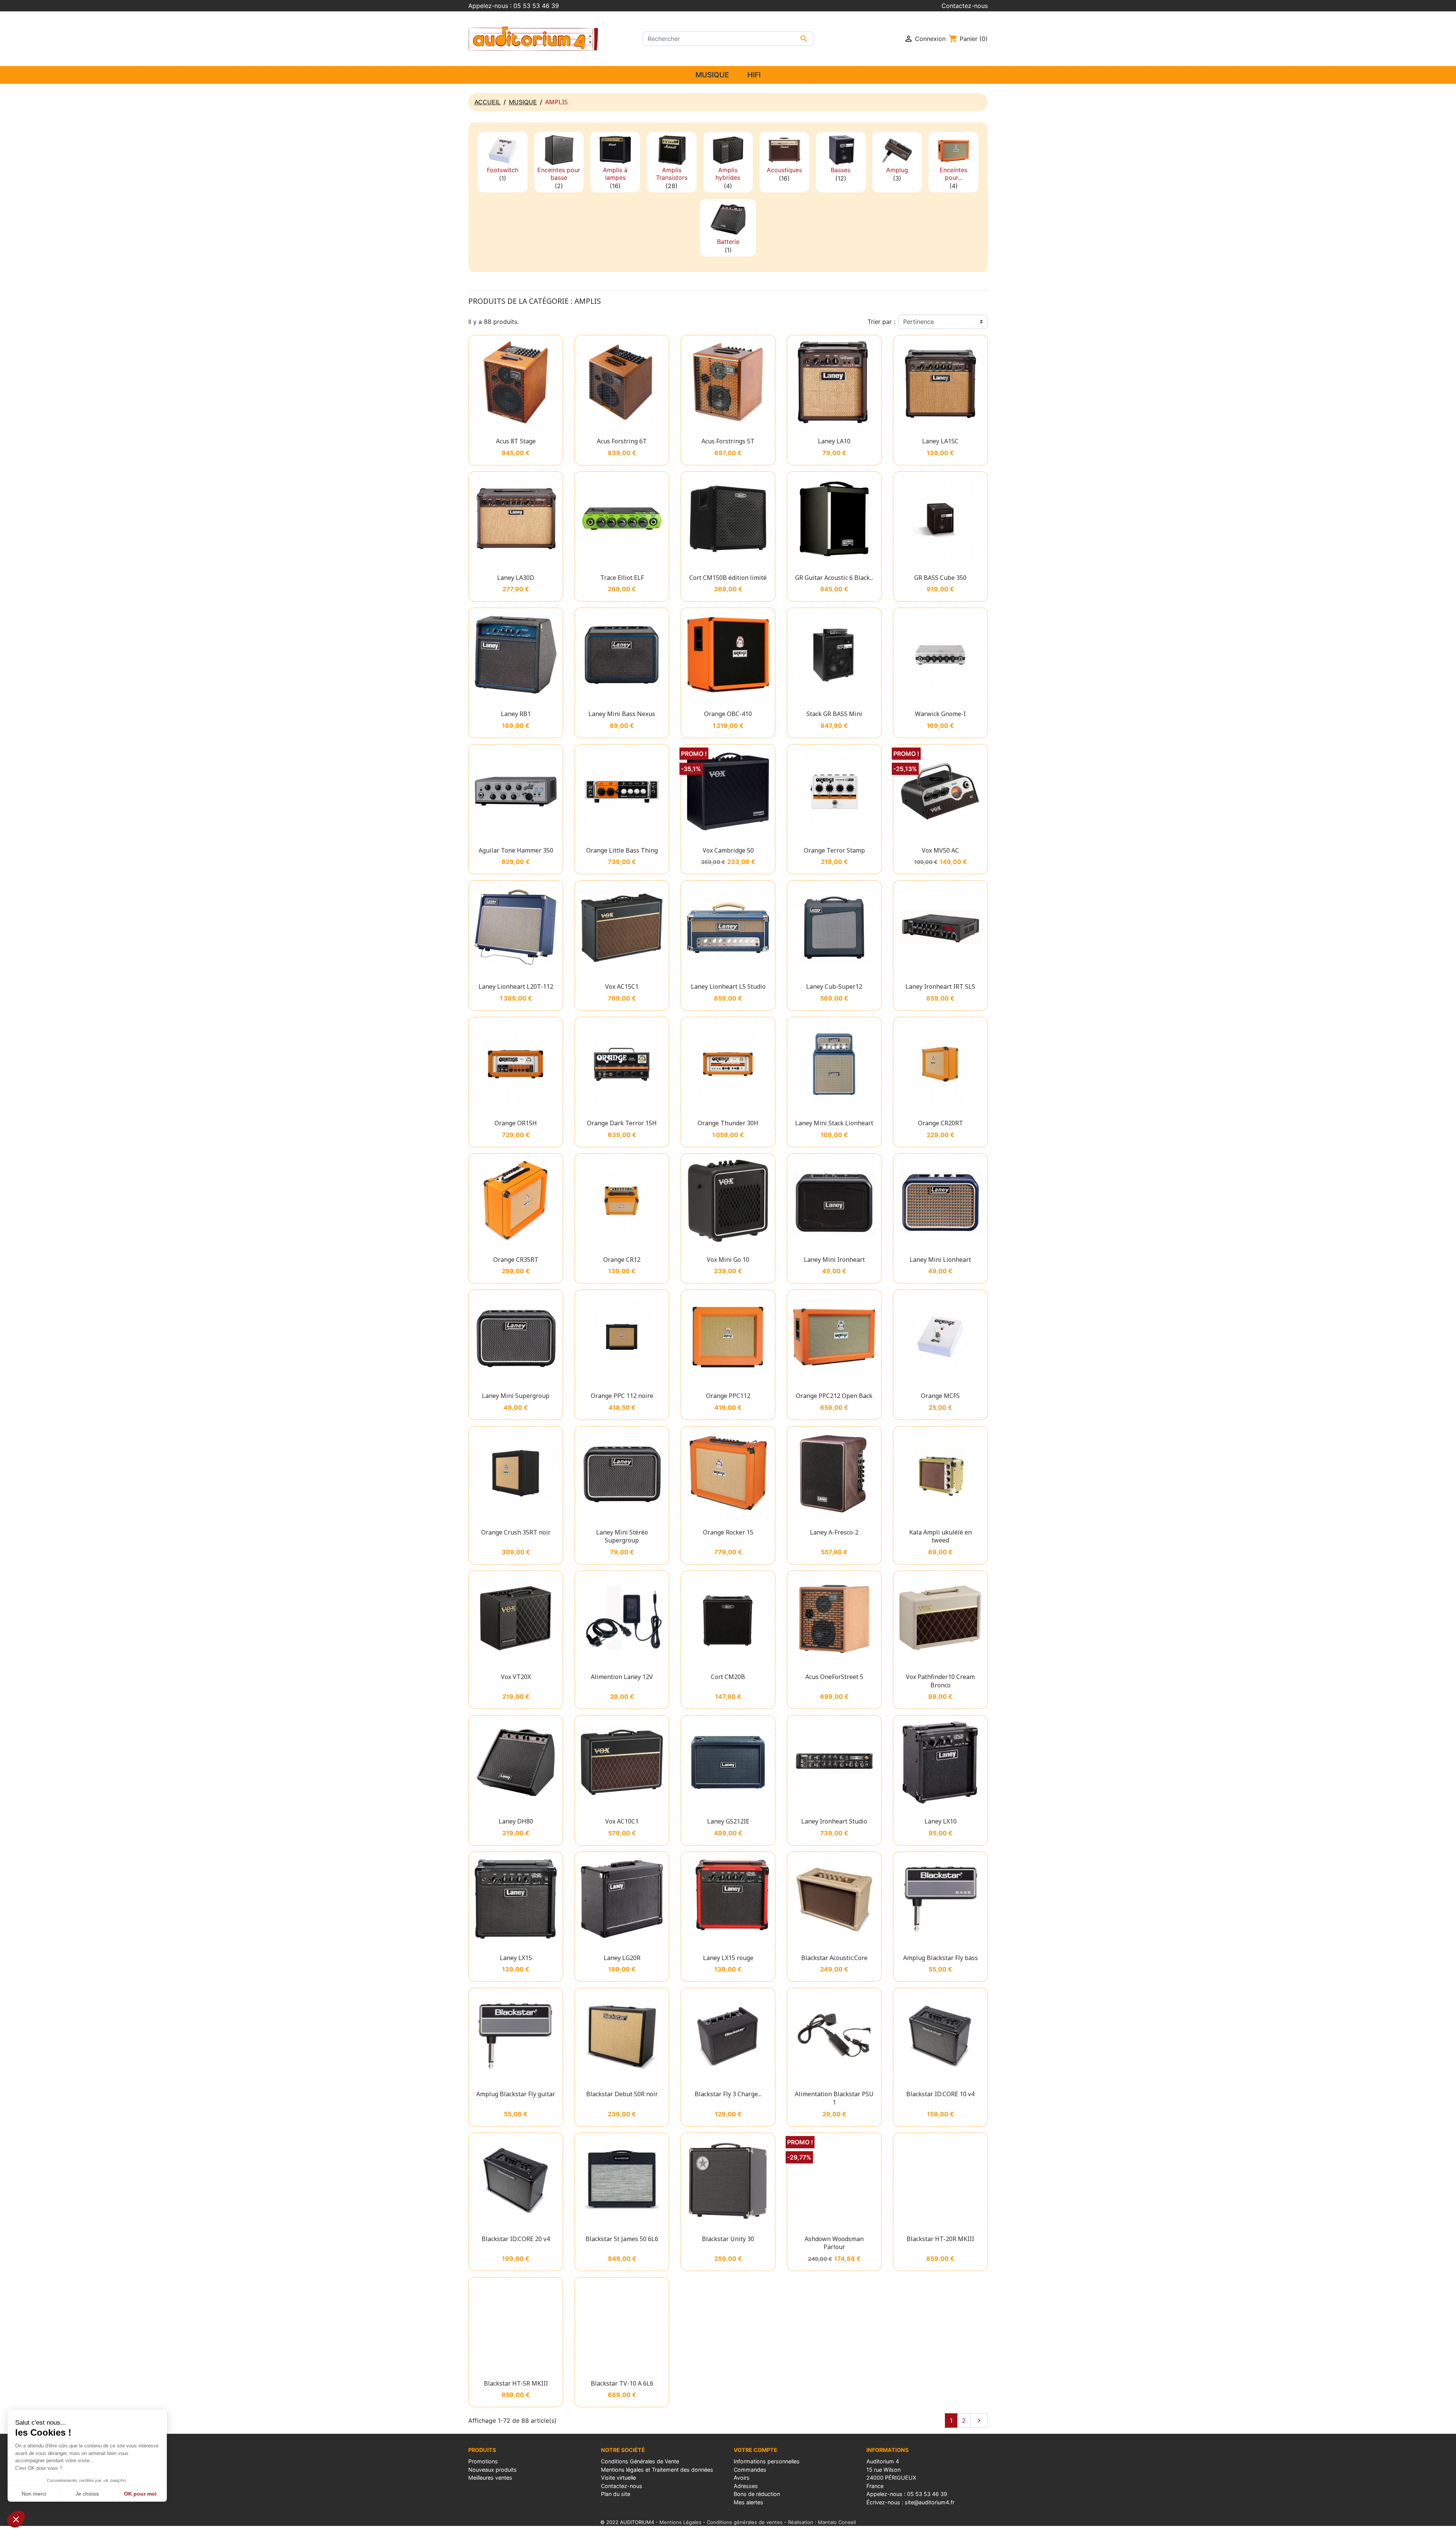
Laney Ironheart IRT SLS (940, 986)
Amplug (897, 170)
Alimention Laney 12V (622, 1677)
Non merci (34, 2494)
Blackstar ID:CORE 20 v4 (516, 2239)
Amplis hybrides (728, 174)
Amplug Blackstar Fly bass (941, 1958)
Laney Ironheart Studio (834, 1821)
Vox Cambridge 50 (728, 850)
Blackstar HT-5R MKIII (516, 2383)
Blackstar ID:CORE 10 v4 (940, 2094)
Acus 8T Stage (516, 441)
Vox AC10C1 (622, 1821)
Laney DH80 (516, 1821)
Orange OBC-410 (728, 714)
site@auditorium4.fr (930, 2502)
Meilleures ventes (490, 2478)
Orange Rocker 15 (728, 1532)
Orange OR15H (516, 1123)
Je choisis (87, 2494)
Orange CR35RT (516, 1260)
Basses (841, 170)
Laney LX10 (941, 1821)
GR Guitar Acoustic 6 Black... (834, 578)
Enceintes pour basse (559, 174)
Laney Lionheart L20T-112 (516, 986)
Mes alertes (748, 2502)
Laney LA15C (940, 441)
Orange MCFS (940, 1396)
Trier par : (881, 322)
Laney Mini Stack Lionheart (834, 1123)
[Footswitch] (503, 150)
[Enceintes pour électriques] (953, 150)
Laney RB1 (516, 714)
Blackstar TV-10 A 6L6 (622, 2383)
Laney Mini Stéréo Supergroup (622, 1536)
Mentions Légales (680, 2522)
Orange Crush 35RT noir (516, 1532)
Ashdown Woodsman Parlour (834, 2243)
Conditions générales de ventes (745, 2522)
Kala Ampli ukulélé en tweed (941, 1536)
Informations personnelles (767, 2461)
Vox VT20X (516, 1677)
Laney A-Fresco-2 (834, 1532)
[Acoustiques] (784, 150)
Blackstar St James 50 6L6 (622, 2239)
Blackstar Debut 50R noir (622, 2094)
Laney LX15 (516, 1958)
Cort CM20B (728, 1677)
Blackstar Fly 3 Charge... (728, 2094)
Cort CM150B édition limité (728, 578)
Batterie (728, 242)
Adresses (746, 2486)
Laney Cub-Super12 (834, 986)
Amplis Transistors (672, 174)
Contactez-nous (965, 6)
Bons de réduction (757, 2494)
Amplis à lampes (615, 174)
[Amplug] (897, 150)
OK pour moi (140, 2494)
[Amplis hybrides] (728, 150)
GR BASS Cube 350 (940, 578)
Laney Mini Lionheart (940, 1260)
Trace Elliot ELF (622, 578)
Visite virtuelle (618, 2478)
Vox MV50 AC (940, 850)
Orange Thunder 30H (728, 1123)
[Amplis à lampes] (615, 150)
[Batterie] (728, 219)
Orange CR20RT (941, 1123)
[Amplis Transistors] (672, 150)
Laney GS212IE (728, 1821)
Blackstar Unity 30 (728, 2239)
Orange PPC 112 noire (622, 1396)
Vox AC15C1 (622, 986)
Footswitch (503, 170)
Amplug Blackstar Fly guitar (516, 2094)
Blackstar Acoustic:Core (834, 1958)
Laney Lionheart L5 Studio (728, 986)
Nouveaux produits (493, 2470)
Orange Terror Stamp (834, 850)
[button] (16, 2519)
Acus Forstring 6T (622, 441)
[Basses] (841, 150)
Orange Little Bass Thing (622, 850)
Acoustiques (784, 170)
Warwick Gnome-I (940, 714)
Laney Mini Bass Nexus (622, 714)
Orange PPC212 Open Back (834, 1396)
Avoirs (742, 2478)
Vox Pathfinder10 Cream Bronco (940, 1681)
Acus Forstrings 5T (728, 441)
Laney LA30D (516, 578)
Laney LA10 (834, 441)
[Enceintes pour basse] (559, 150)
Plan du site (616, 2494)
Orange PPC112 (728, 1396)
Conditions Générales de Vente (640, 2461)
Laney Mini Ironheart (834, 1260)
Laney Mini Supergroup (516, 1396)
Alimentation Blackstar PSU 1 (834, 2098)
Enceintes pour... (953, 174)
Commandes (750, 2470)
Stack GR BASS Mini (834, 714)
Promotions (483, 2461)
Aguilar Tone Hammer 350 (516, 850)
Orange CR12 (622, 1260)
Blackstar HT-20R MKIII (940, 2239)
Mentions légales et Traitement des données (657, 2470)
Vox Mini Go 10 (728, 1260)
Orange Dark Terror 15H (622, 1123)
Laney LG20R (622, 1958)
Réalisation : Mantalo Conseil (822, 2522)
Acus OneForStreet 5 (834, 1677)
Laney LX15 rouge (728, 1958)
